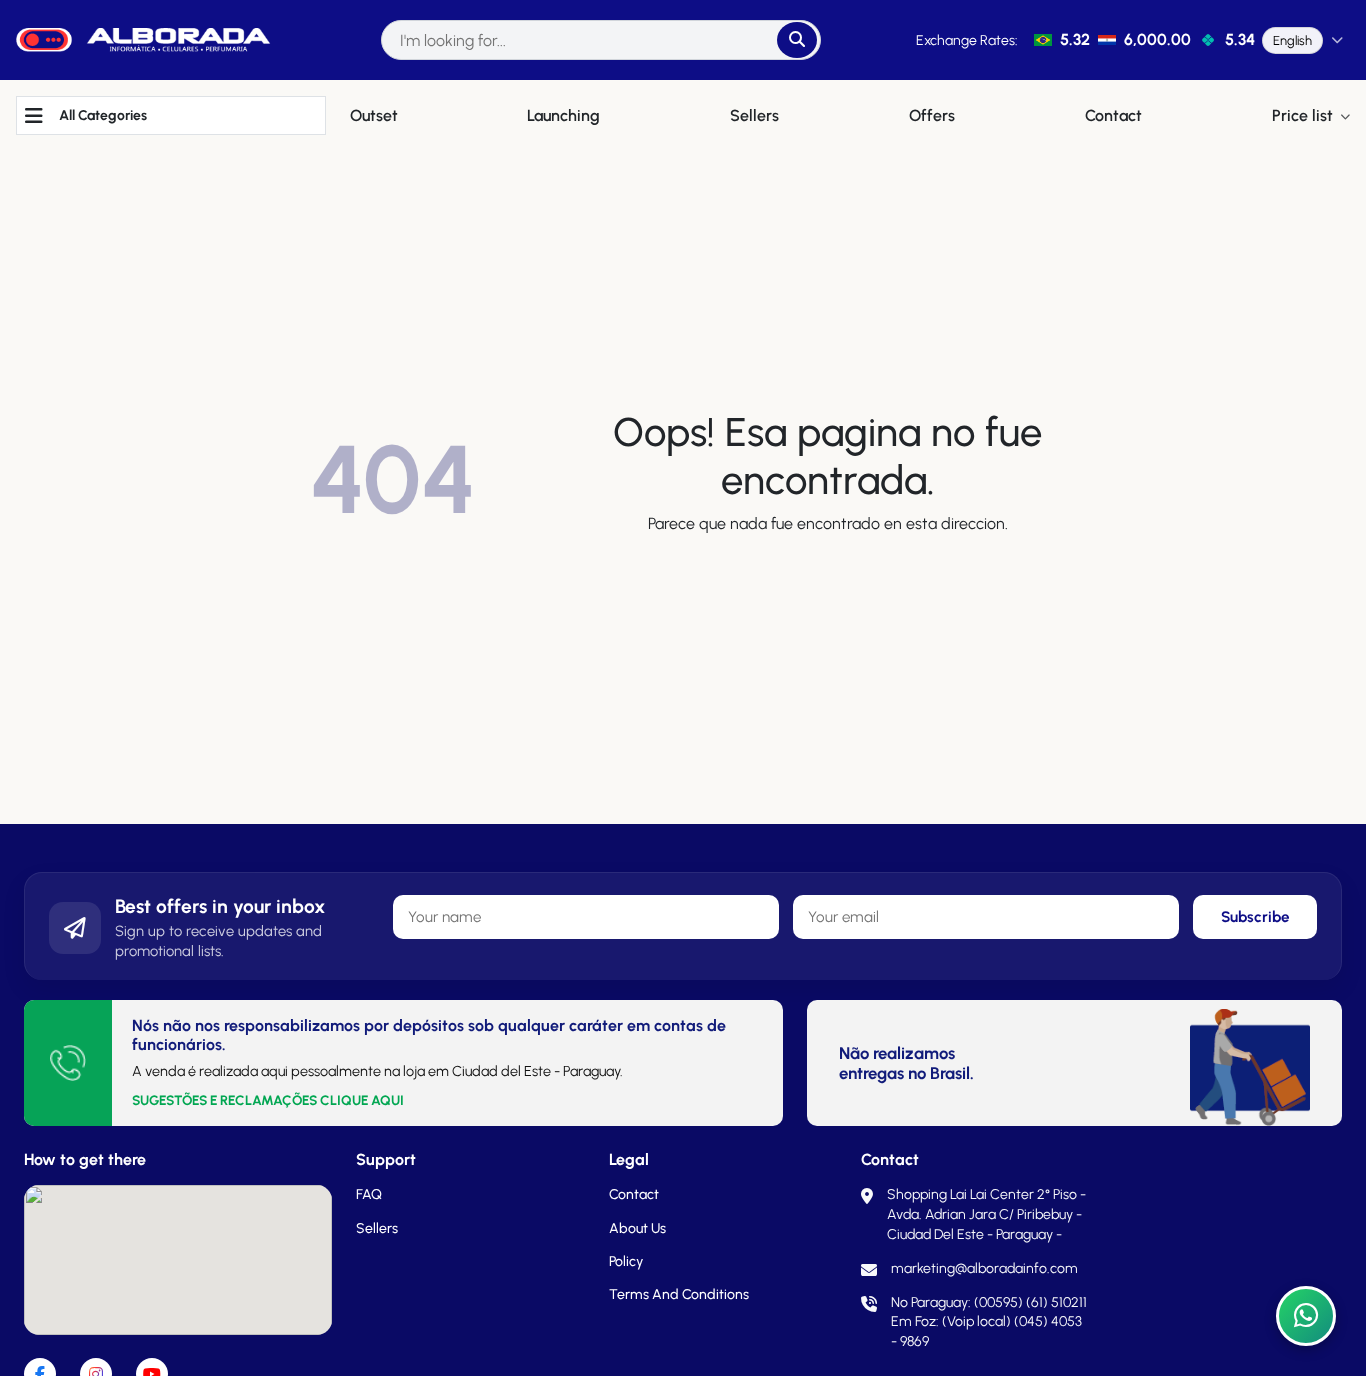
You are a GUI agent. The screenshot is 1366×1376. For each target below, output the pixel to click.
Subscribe (1255, 917)
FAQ (369, 1194)
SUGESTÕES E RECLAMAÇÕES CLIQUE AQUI (268, 1100)
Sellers (377, 1228)
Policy (626, 1261)
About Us (637, 1228)
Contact (634, 1194)
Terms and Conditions (679, 1294)
